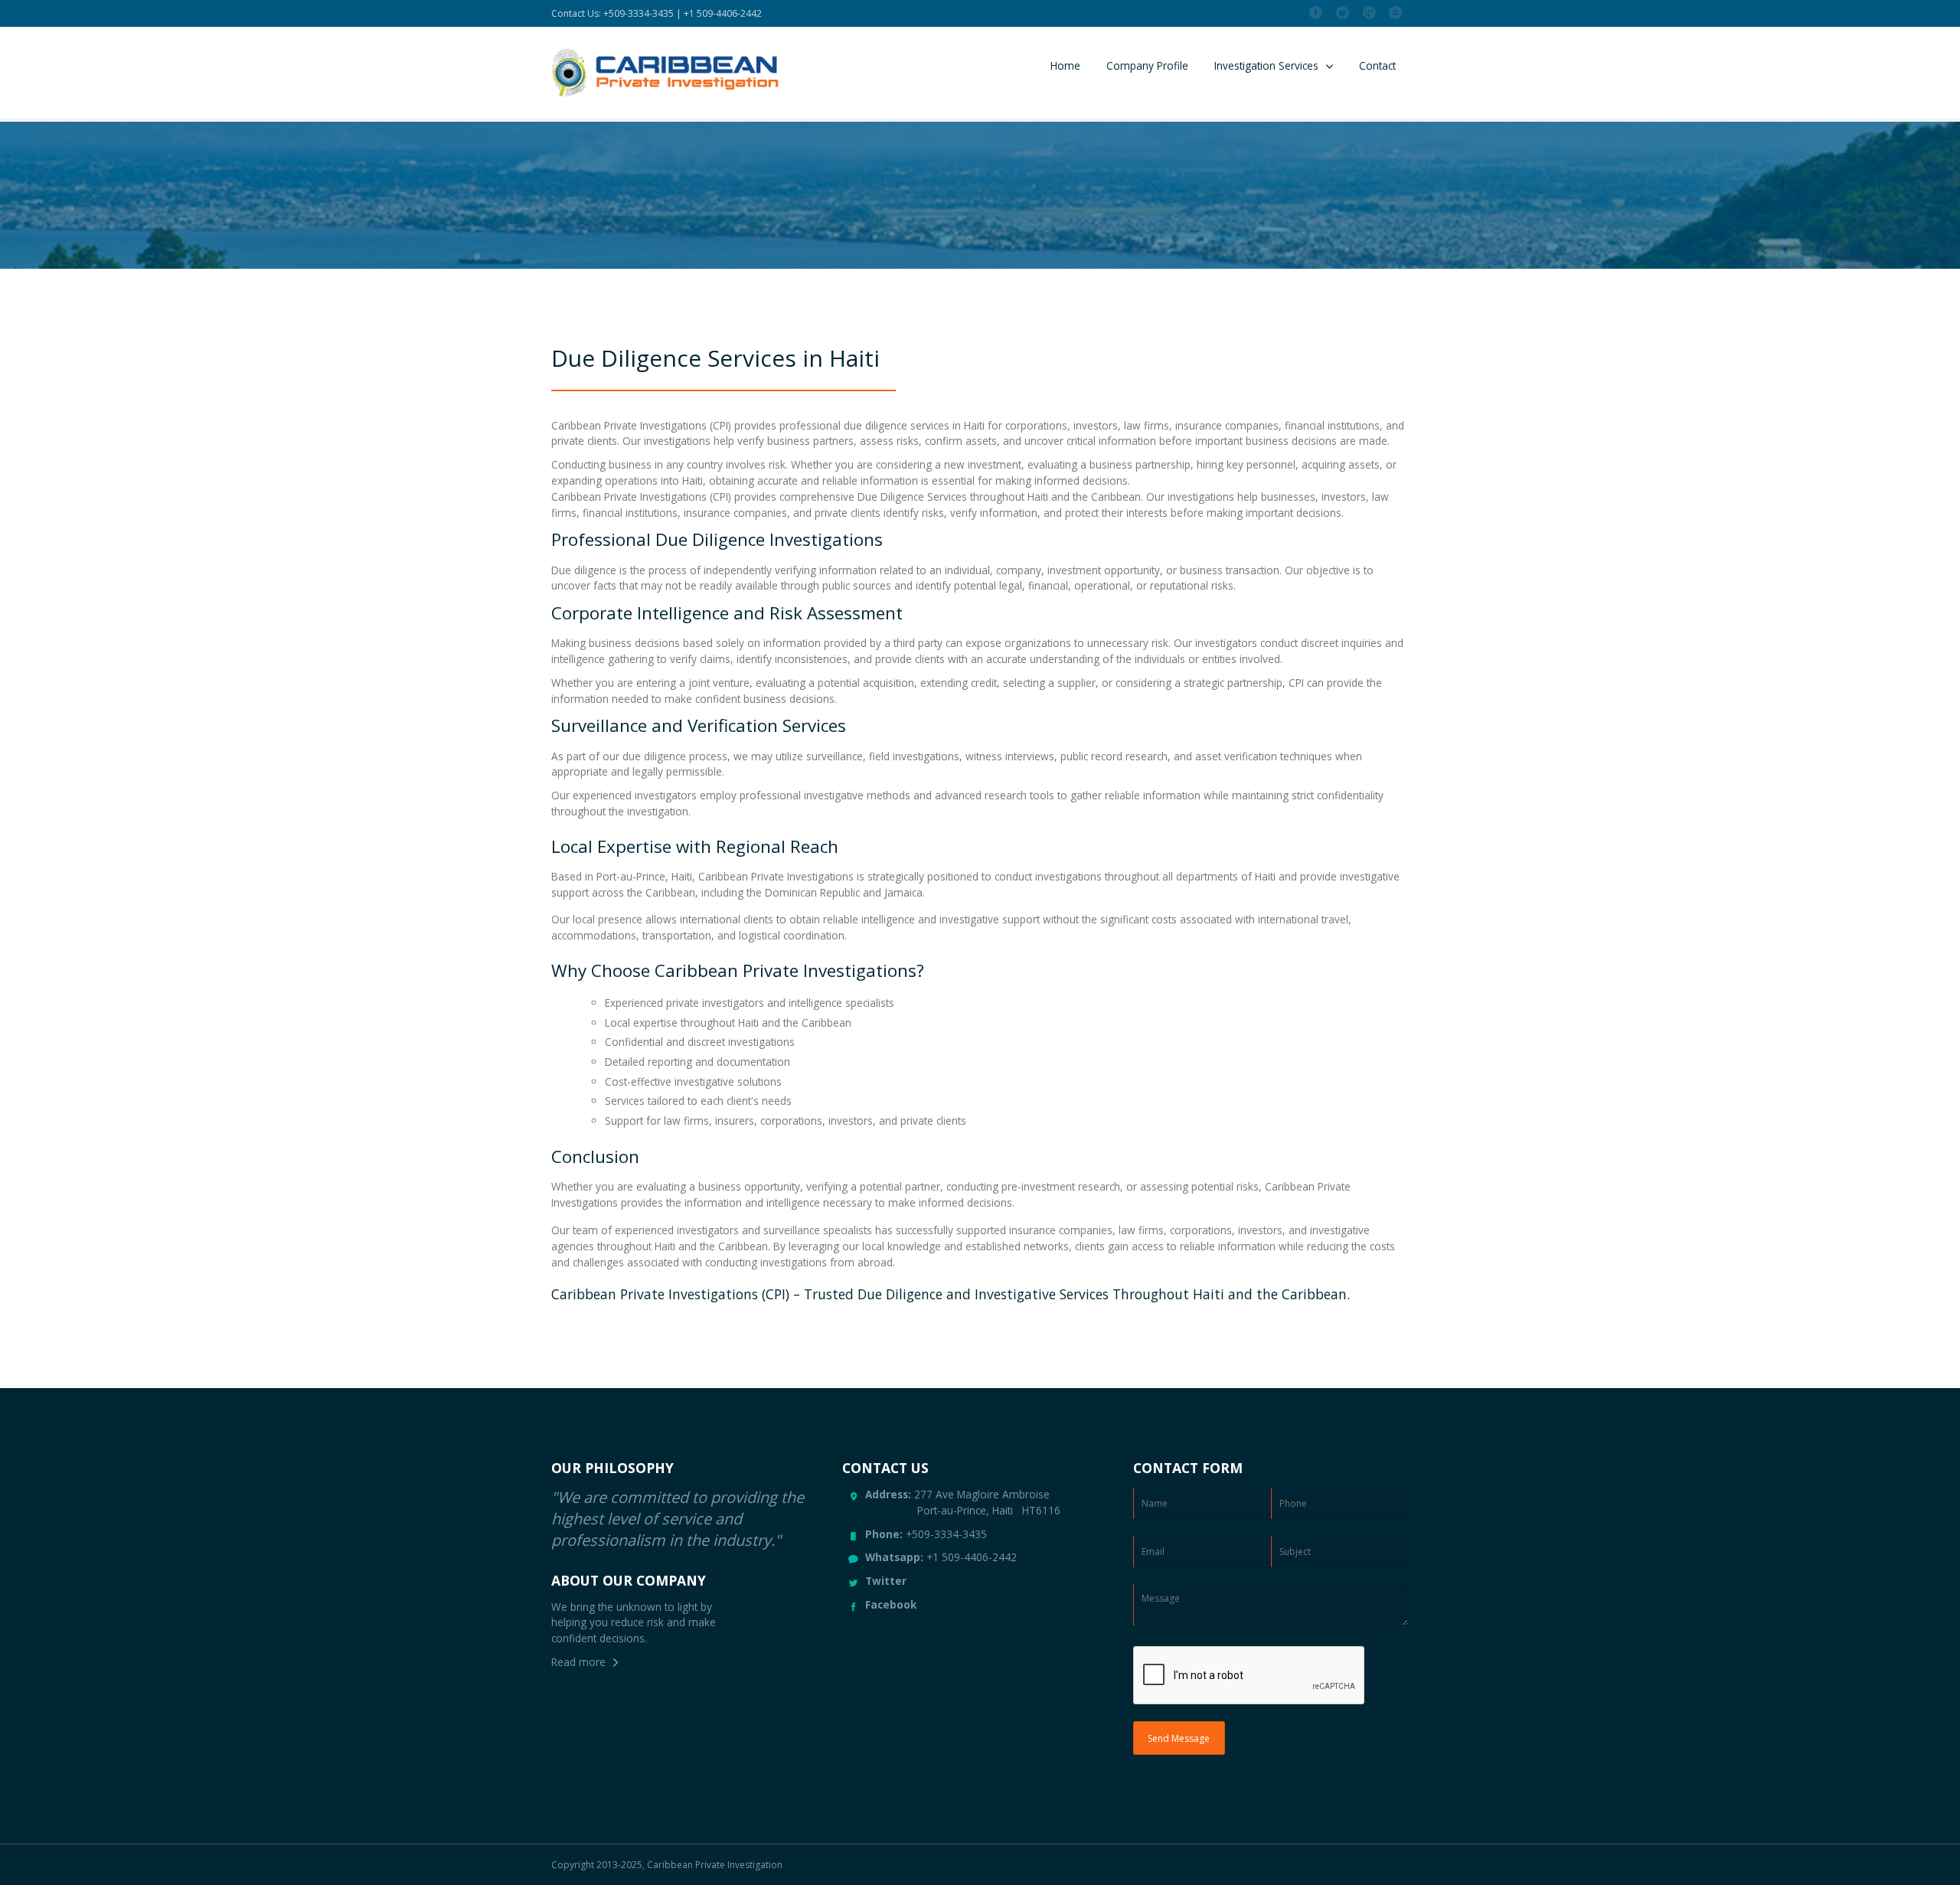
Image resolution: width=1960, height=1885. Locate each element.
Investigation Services (1266, 65)
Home (1065, 65)
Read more (578, 1662)
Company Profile (1147, 65)
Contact (1377, 65)
